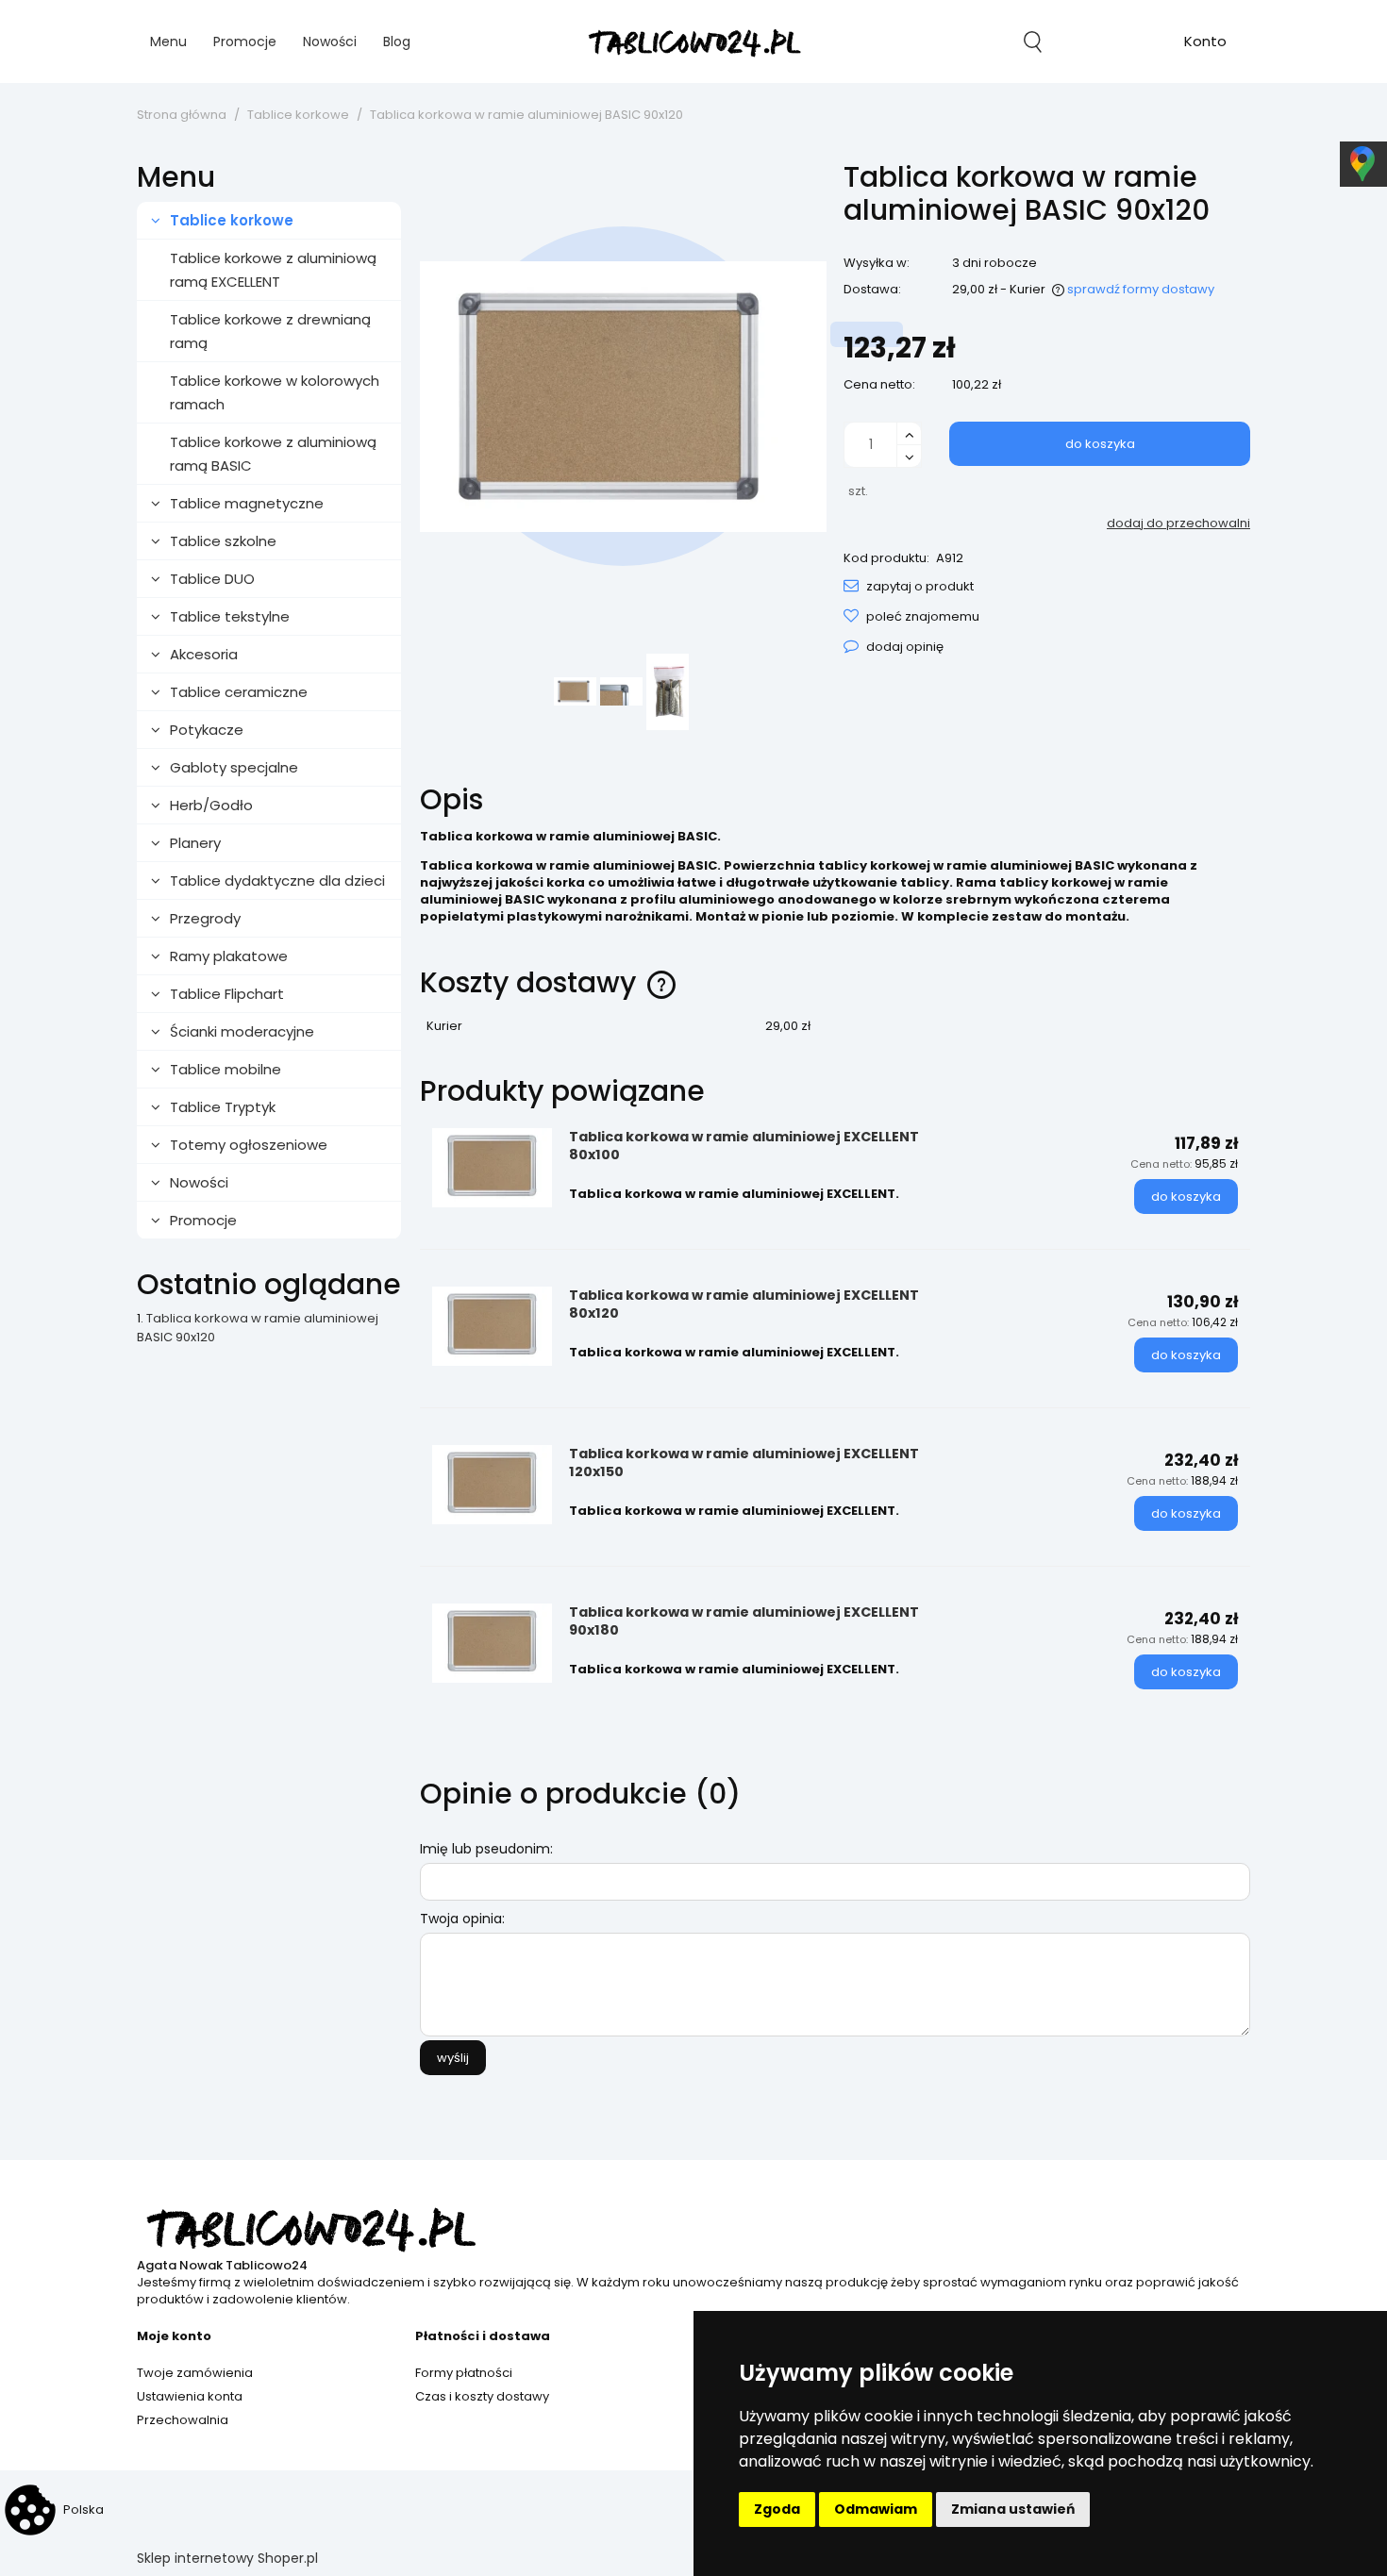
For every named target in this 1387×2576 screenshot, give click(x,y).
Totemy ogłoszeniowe (249, 1145)
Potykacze (207, 730)
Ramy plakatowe (229, 956)
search (1033, 42)
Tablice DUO (212, 579)
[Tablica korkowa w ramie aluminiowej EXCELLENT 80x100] (492, 1168)
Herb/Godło (211, 805)
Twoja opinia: (462, 1919)
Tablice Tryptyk (223, 1107)
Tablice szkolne (223, 541)
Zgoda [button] (777, 2509)
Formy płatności (464, 2373)
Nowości (199, 1182)
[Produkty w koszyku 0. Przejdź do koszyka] (1119, 42)
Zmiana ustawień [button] (1013, 2509)
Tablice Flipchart (227, 994)
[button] (909, 586)
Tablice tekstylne (230, 616)
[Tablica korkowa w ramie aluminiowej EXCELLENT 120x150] (492, 1485)
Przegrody (205, 918)
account (1205, 44)
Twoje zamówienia (195, 2373)
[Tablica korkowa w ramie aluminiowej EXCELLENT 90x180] (492, 1643)
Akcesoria (204, 654)
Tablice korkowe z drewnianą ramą (270, 331)
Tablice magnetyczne (247, 503)
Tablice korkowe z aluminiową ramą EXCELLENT (273, 270)
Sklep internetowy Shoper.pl (227, 2558)
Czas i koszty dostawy (482, 2396)
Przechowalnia (183, 2420)
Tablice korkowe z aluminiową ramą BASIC (273, 454)
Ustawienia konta (190, 2396)
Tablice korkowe (232, 220)
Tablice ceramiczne (239, 692)
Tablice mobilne (226, 1069)
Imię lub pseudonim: (486, 1849)
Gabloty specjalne (234, 767)
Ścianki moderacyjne (242, 1031)
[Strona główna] (693, 42)
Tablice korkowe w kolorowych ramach (275, 392)
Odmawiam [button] (876, 2509)
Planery (195, 843)
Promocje (203, 1220)
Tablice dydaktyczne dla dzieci (277, 881)
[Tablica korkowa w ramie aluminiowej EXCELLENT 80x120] (492, 1326)
